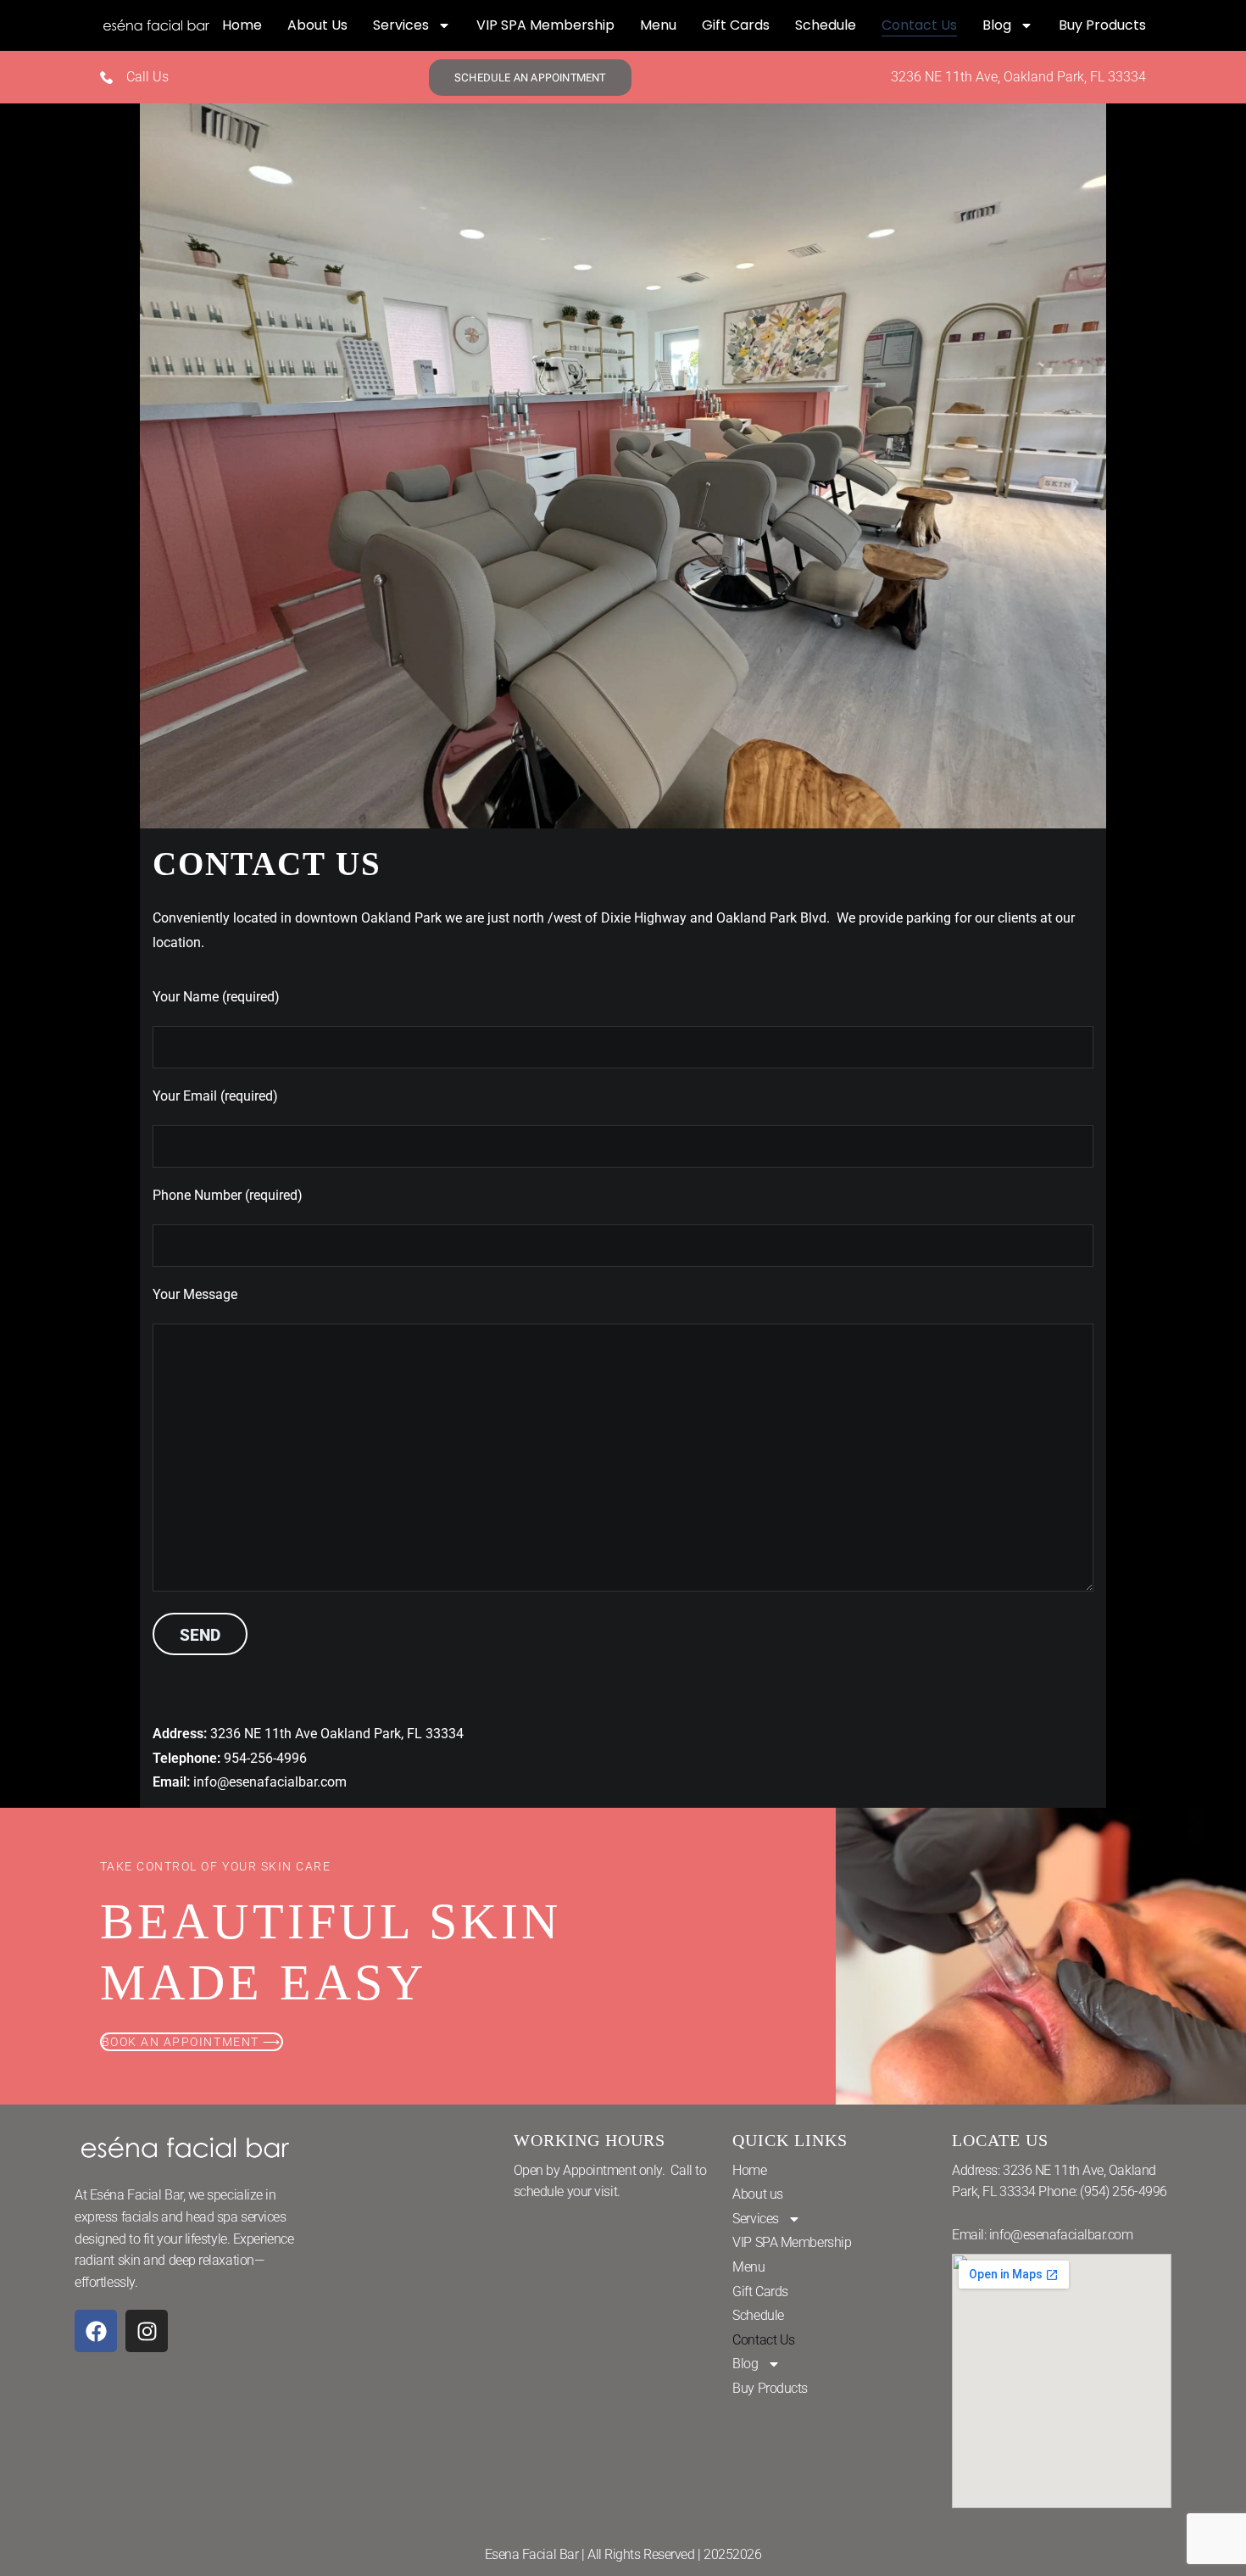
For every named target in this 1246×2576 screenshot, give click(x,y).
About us (317, 25)
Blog (997, 25)
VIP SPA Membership (545, 25)
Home (242, 25)
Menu (658, 25)
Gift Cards (736, 25)
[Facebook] (96, 2331)
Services (401, 25)
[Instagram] (147, 2331)
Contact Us (919, 25)
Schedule (826, 25)
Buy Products (1102, 25)
